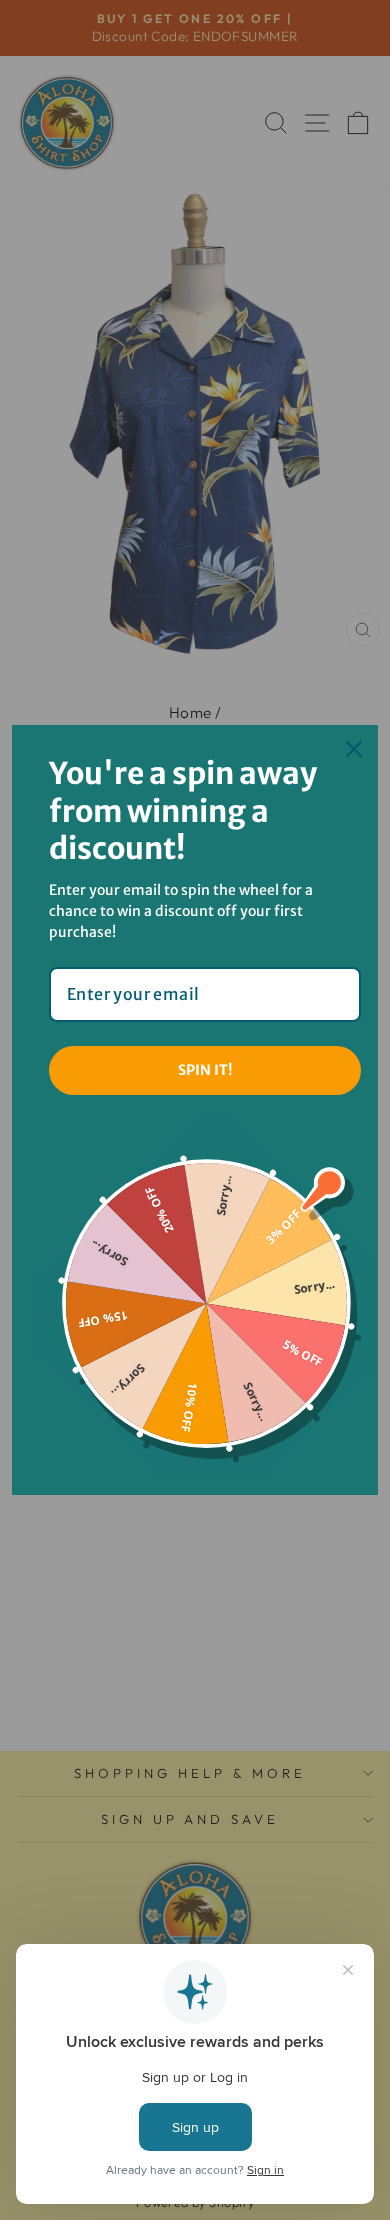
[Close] (354, 749)
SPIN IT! (205, 1070)
